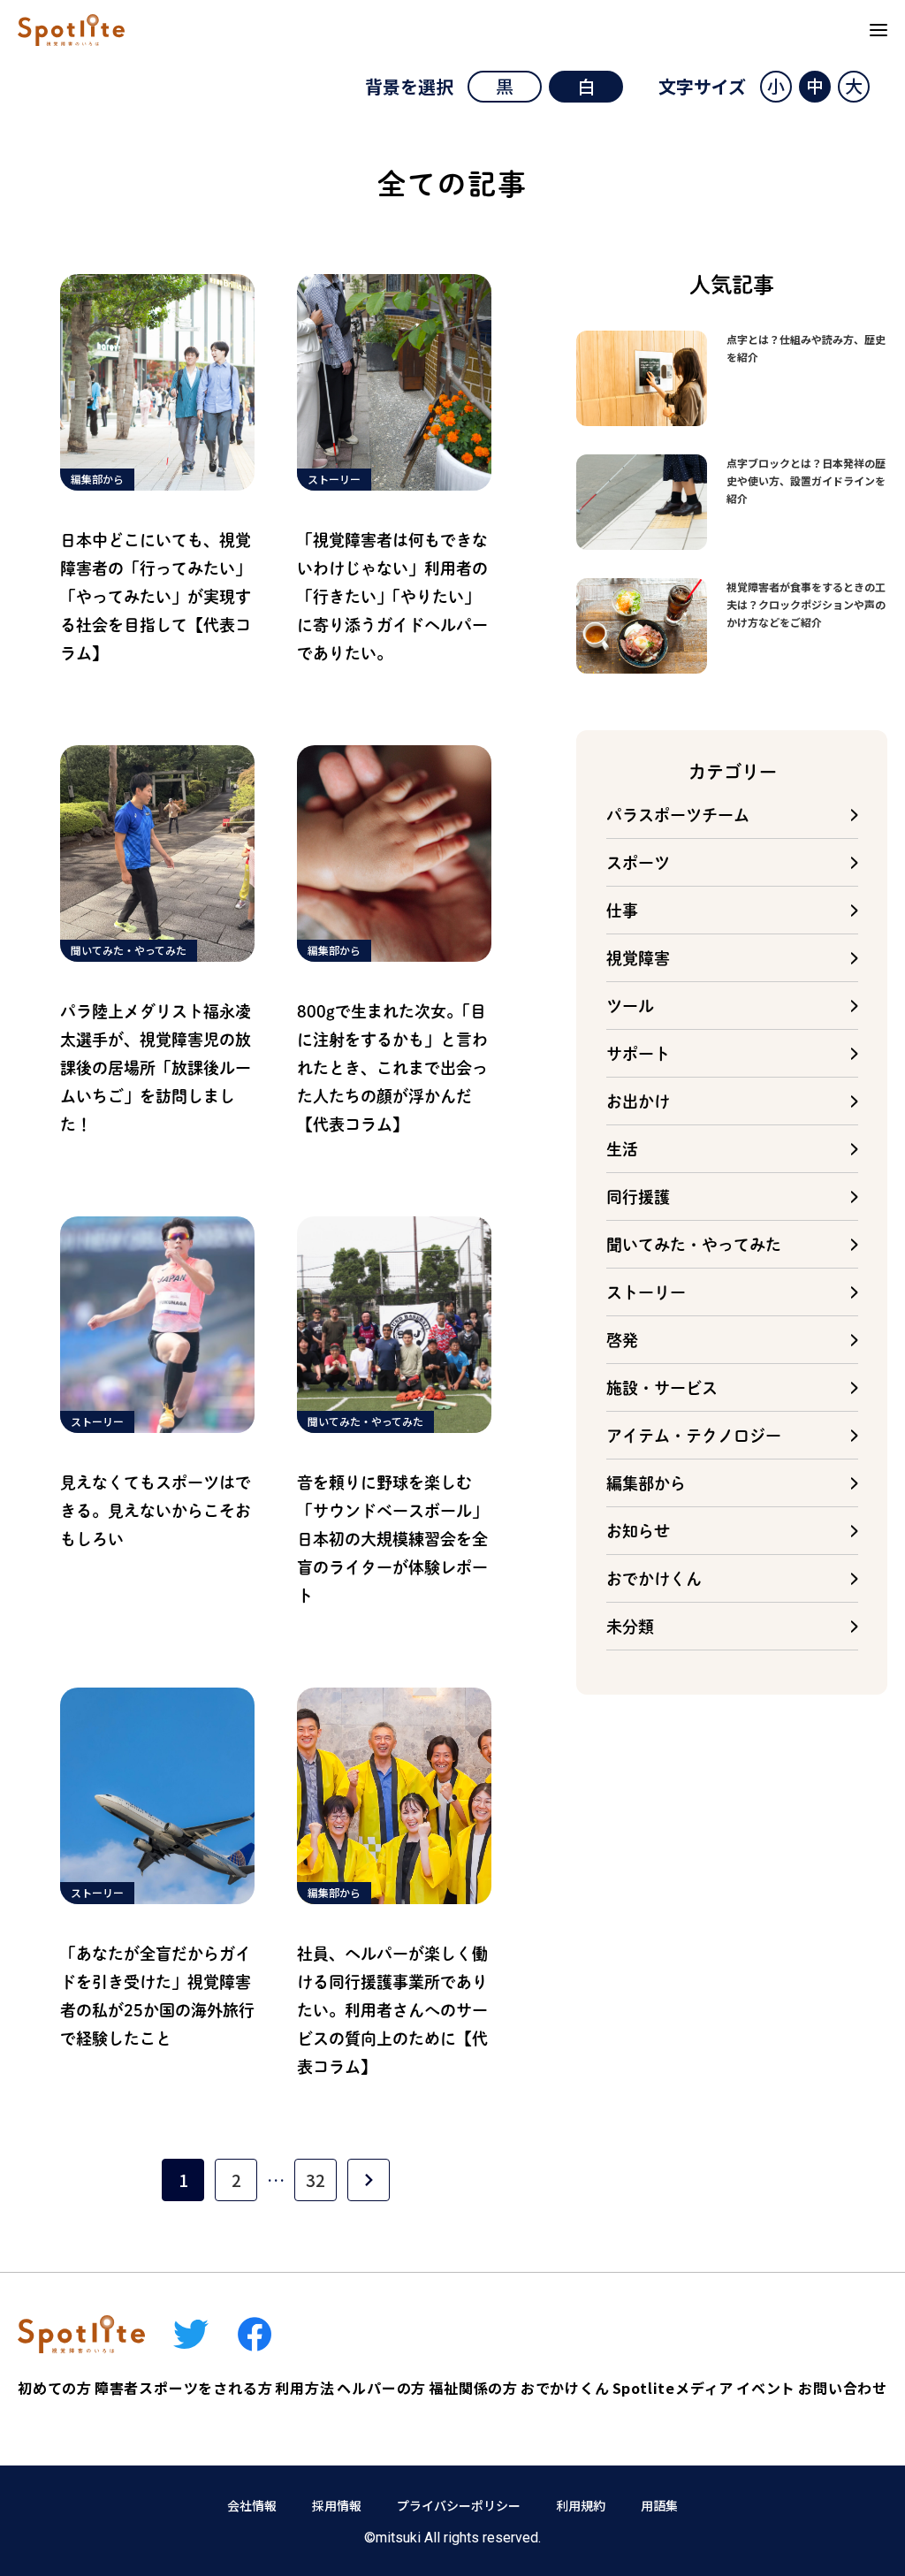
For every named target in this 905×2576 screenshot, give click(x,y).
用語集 (659, 2505)
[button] (776, 87)
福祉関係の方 (473, 2388)
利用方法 (304, 2388)
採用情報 (337, 2505)
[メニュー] (878, 30)
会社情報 (252, 2505)
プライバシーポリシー (459, 2505)
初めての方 (55, 2388)
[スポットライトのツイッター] (191, 2334)
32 (316, 2180)
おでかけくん (565, 2388)
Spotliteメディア (673, 2388)
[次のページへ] (369, 2180)
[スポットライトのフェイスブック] (255, 2334)
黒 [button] (505, 86)
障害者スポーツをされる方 (184, 2388)
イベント (766, 2388)
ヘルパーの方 (381, 2388)
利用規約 (581, 2505)
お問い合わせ (843, 2388)
